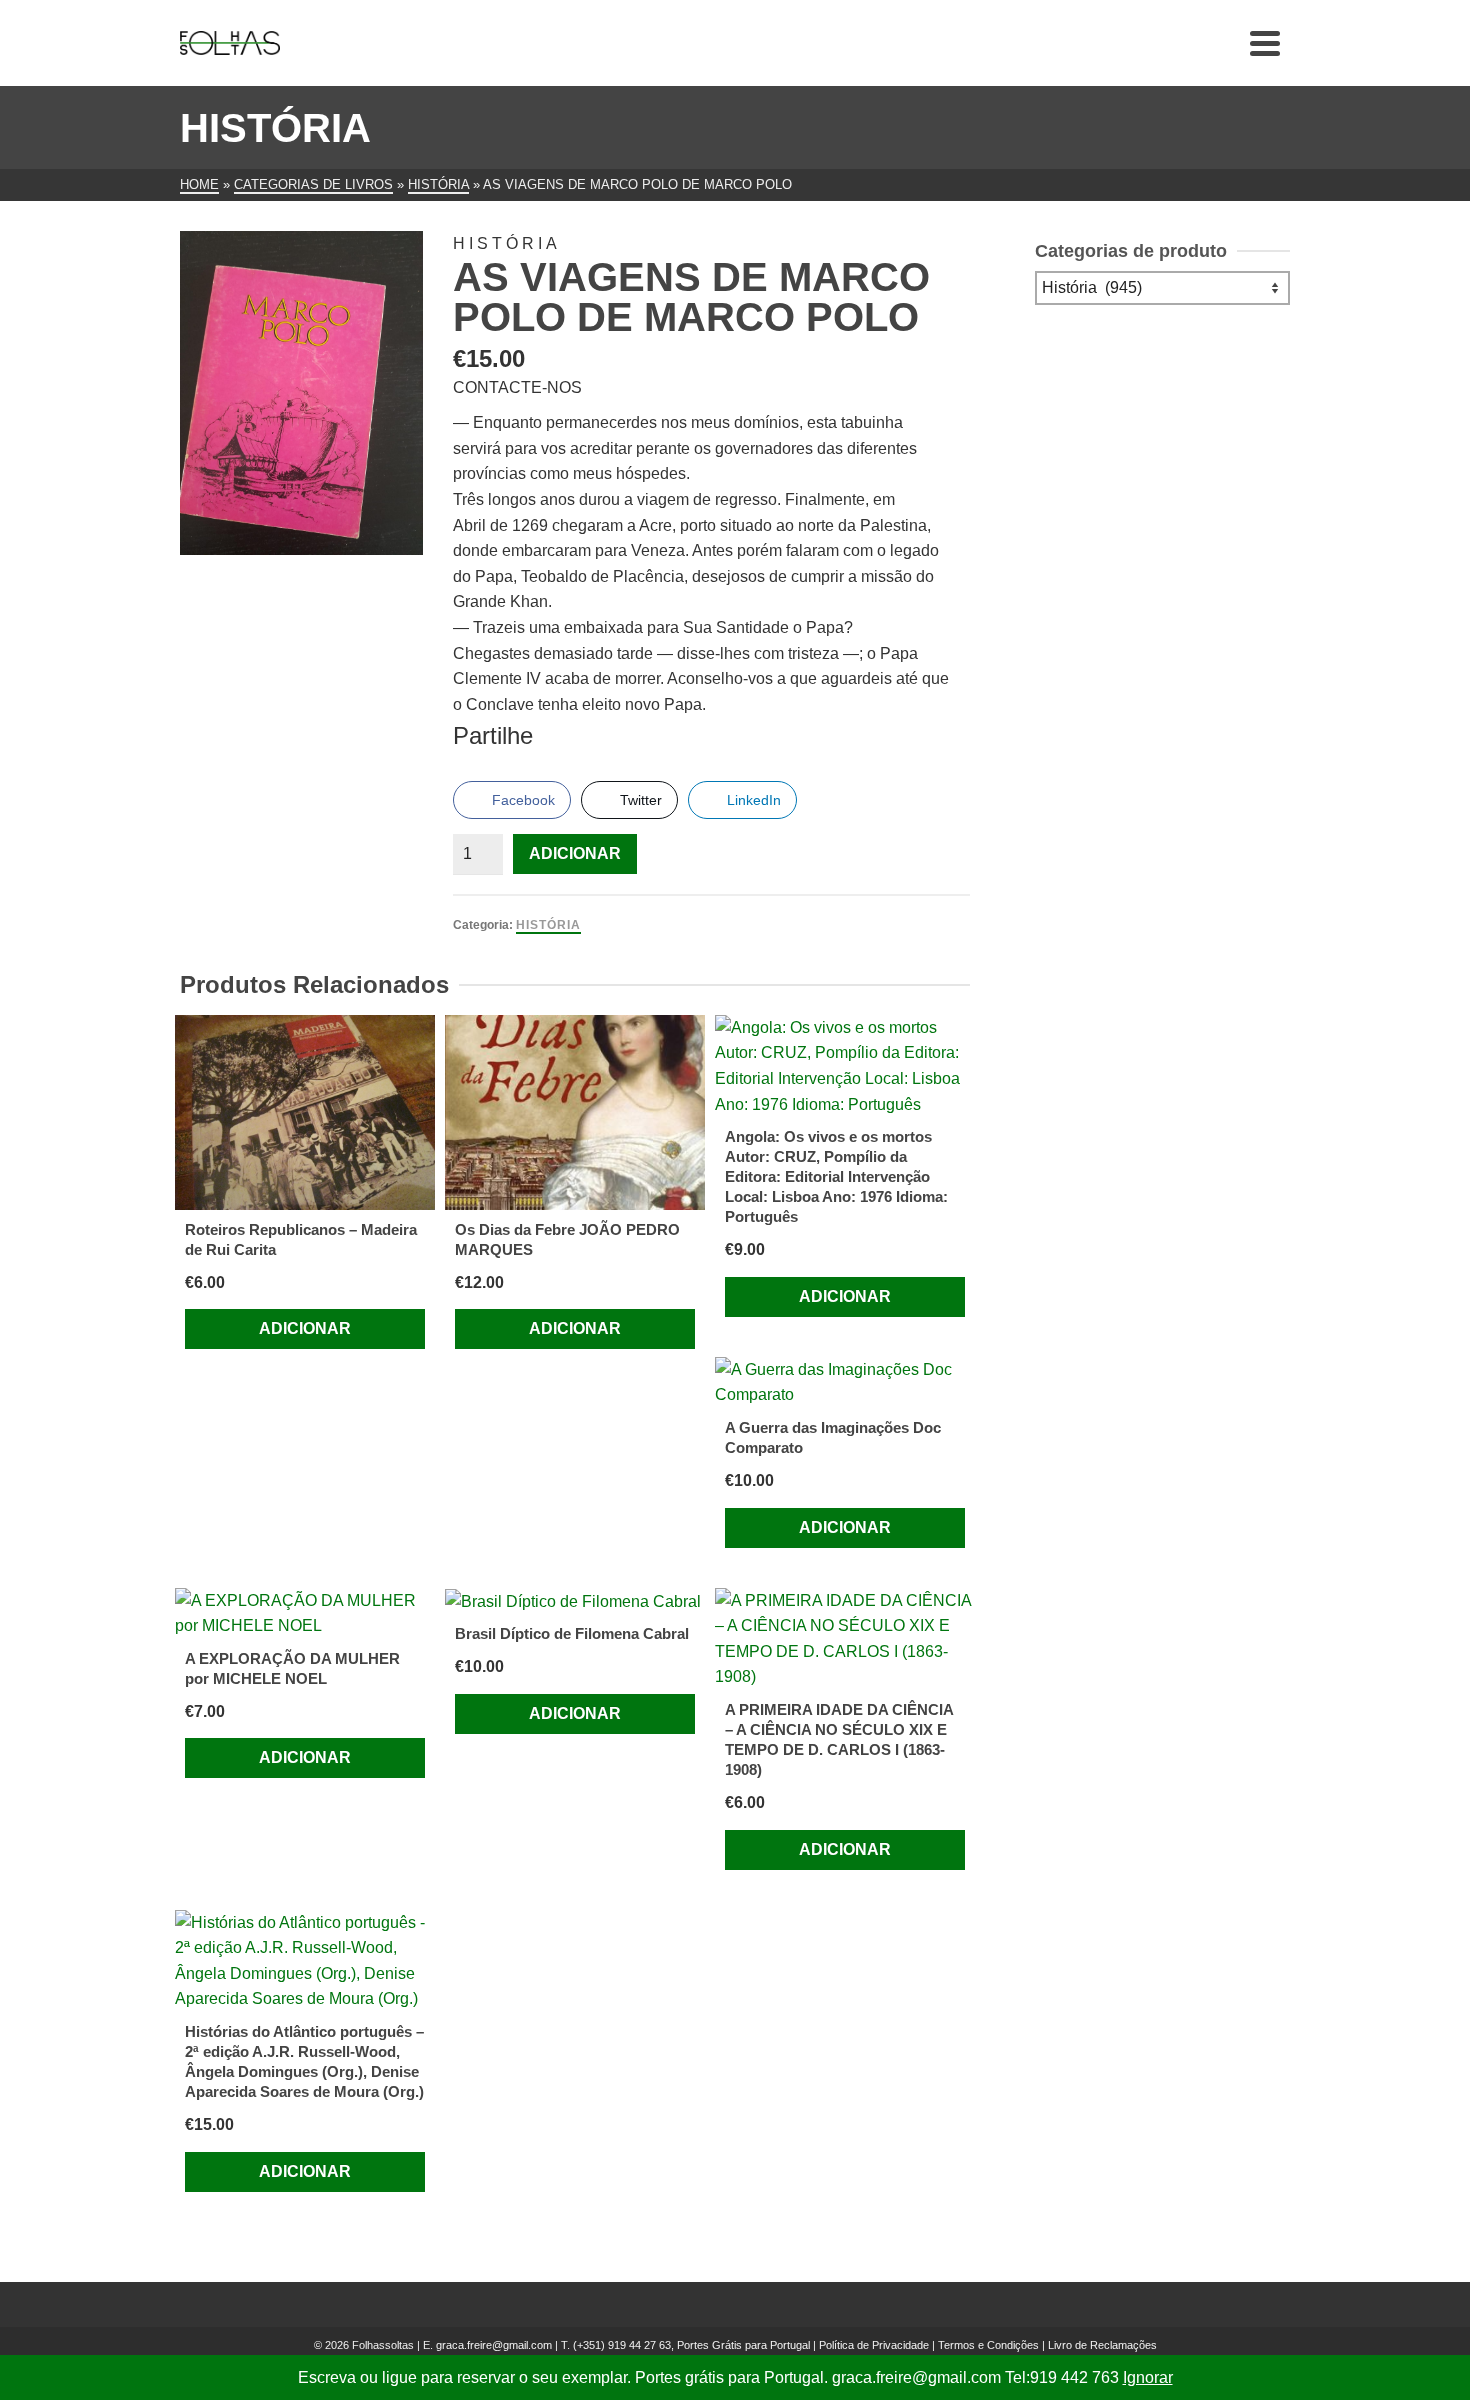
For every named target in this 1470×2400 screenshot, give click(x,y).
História (548, 925)
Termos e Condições (988, 2345)
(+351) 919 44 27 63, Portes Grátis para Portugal (693, 2345)
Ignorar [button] (1148, 2377)
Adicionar (575, 853)
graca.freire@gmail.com (494, 2345)
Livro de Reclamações (1102, 2345)
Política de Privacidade (874, 2345)
